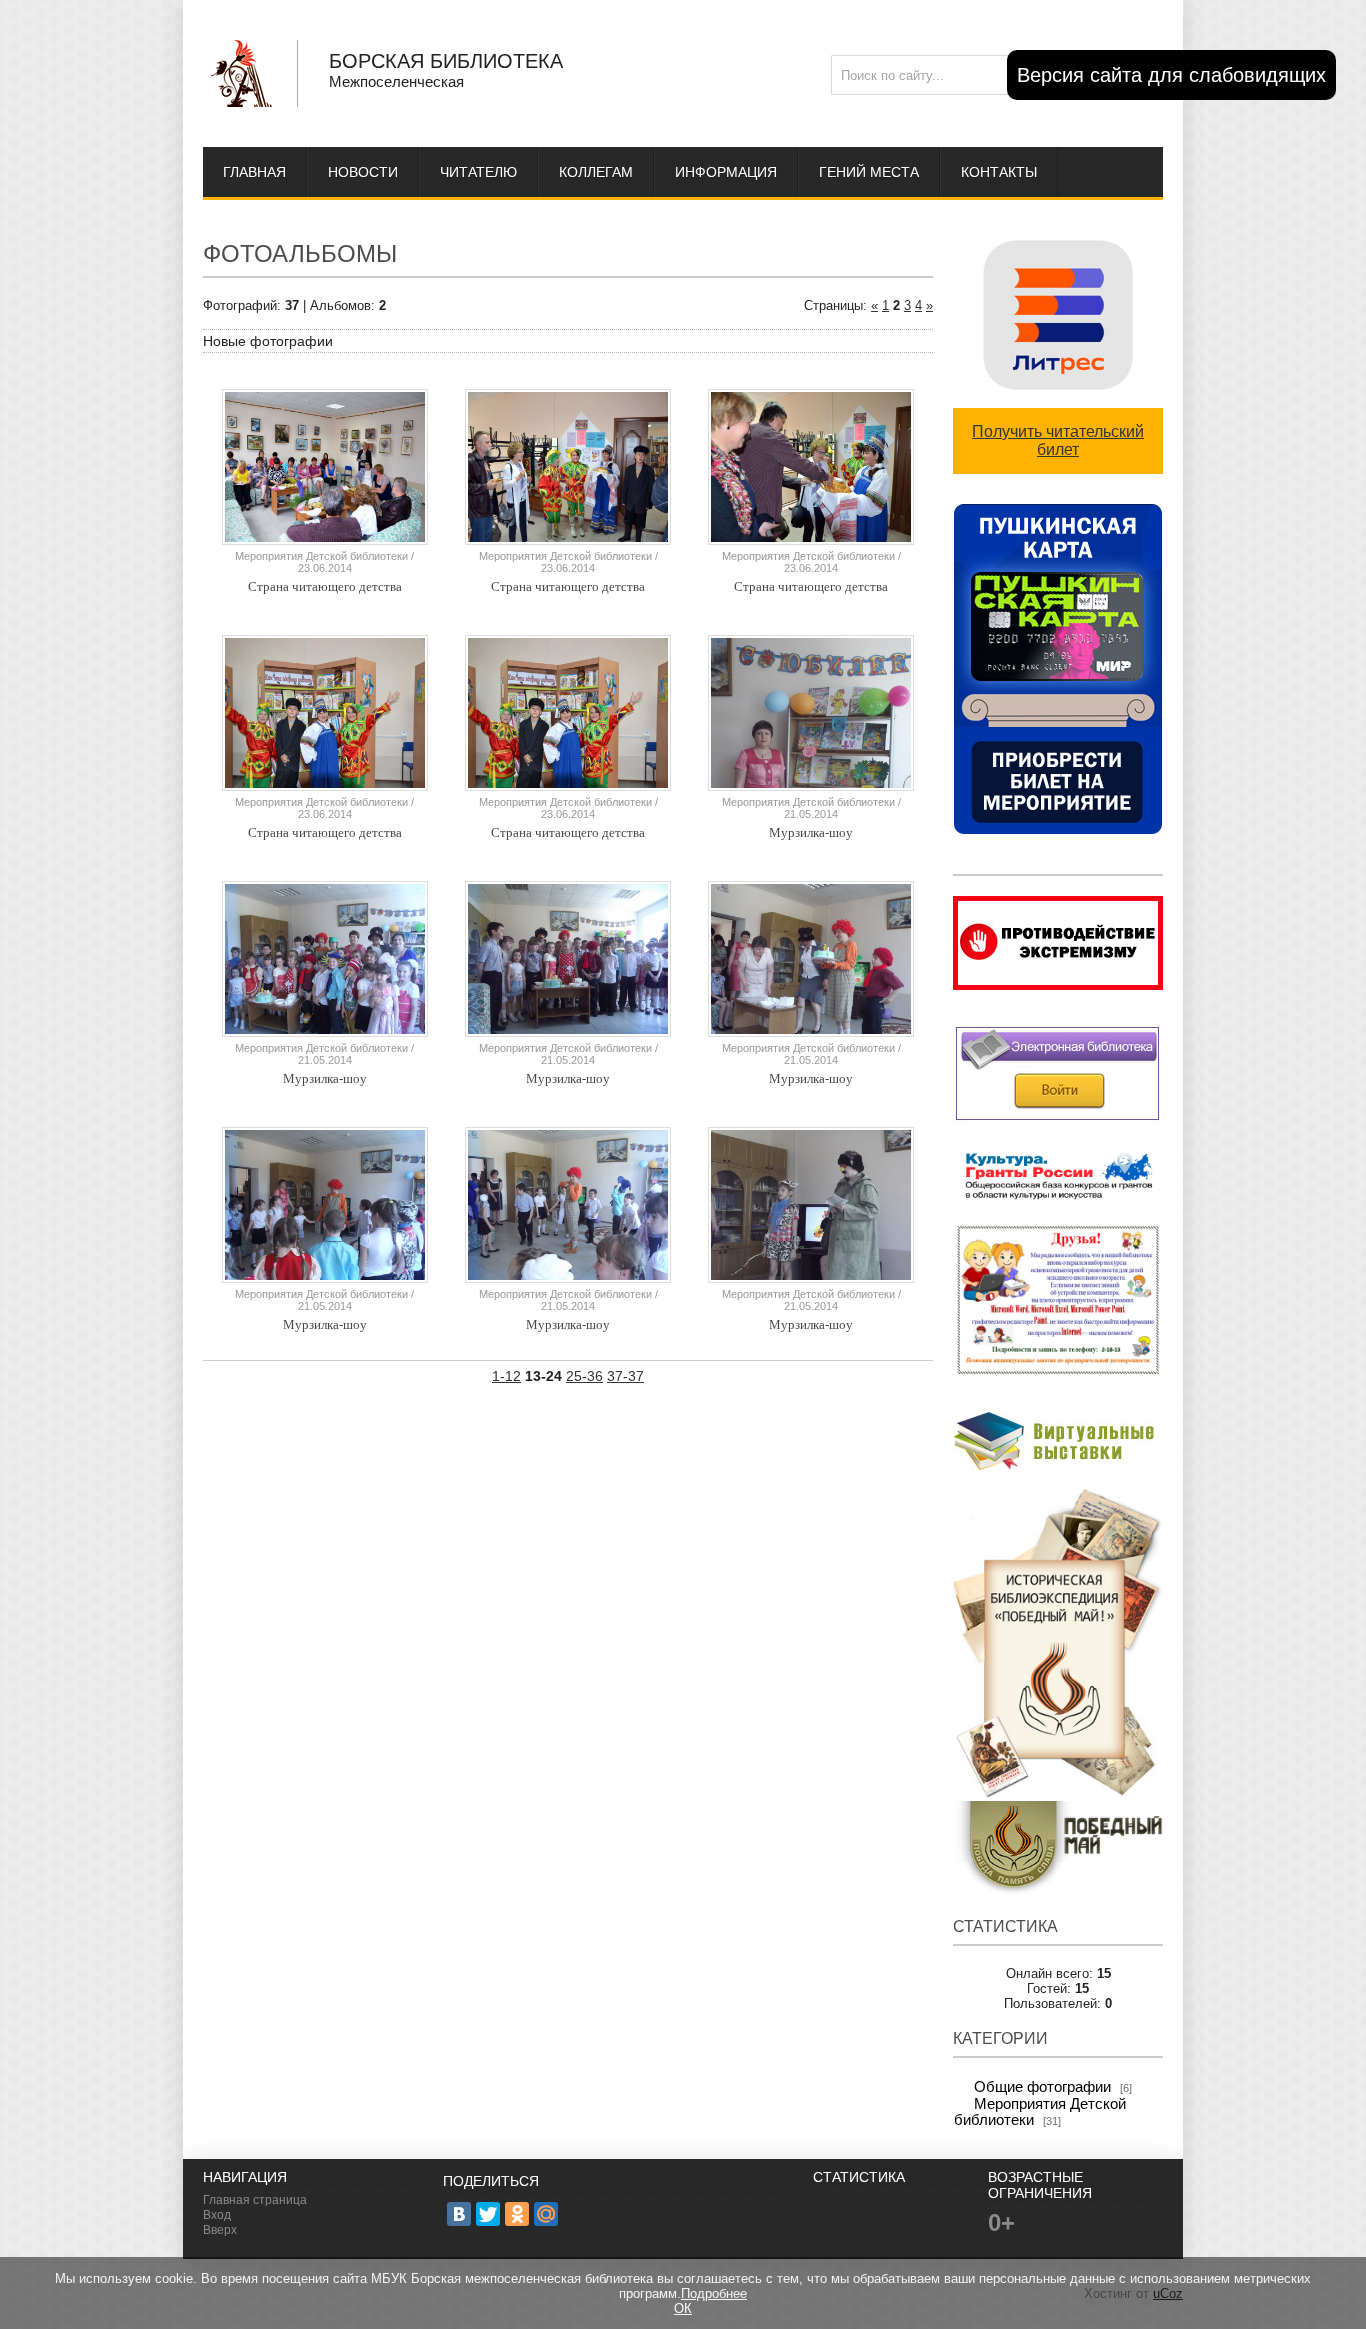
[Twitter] (488, 2214)
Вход (217, 2215)
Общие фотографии (1042, 2087)
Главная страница (255, 2200)
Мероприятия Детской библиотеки (321, 556)
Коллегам (596, 172)
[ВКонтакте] (459, 2214)
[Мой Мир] (546, 2214)
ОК (683, 2308)
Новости (363, 172)
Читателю (478, 172)
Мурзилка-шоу (811, 832)
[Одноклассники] (517, 2214)
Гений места (869, 172)
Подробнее (714, 2293)
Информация (726, 172)
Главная (254, 172)
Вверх (220, 2230)
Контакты (999, 172)
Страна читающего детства (325, 586)
